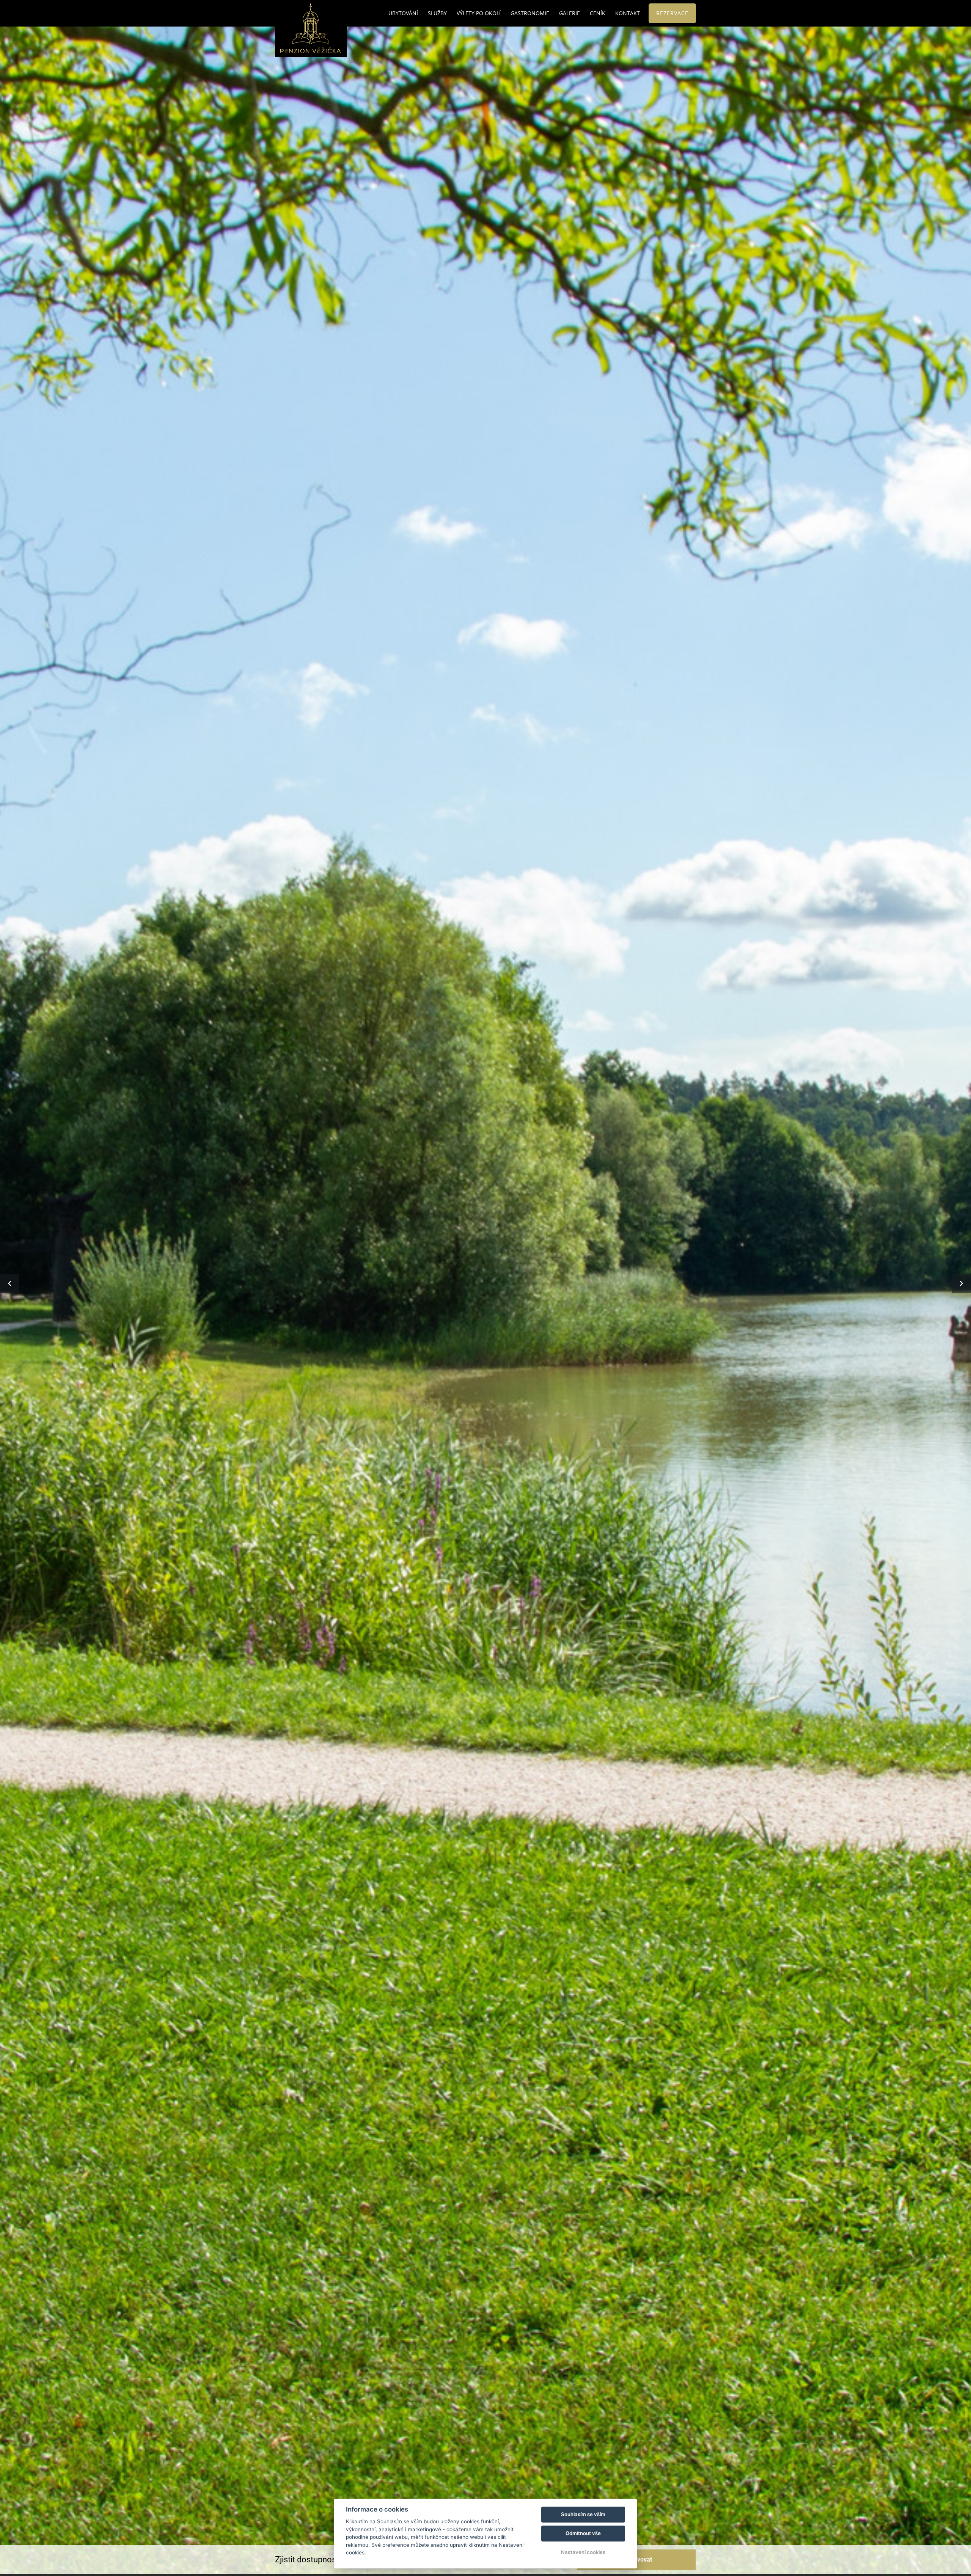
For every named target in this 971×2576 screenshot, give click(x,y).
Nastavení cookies (583, 2552)
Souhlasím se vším (583, 2514)
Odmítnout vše (583, 2533)
